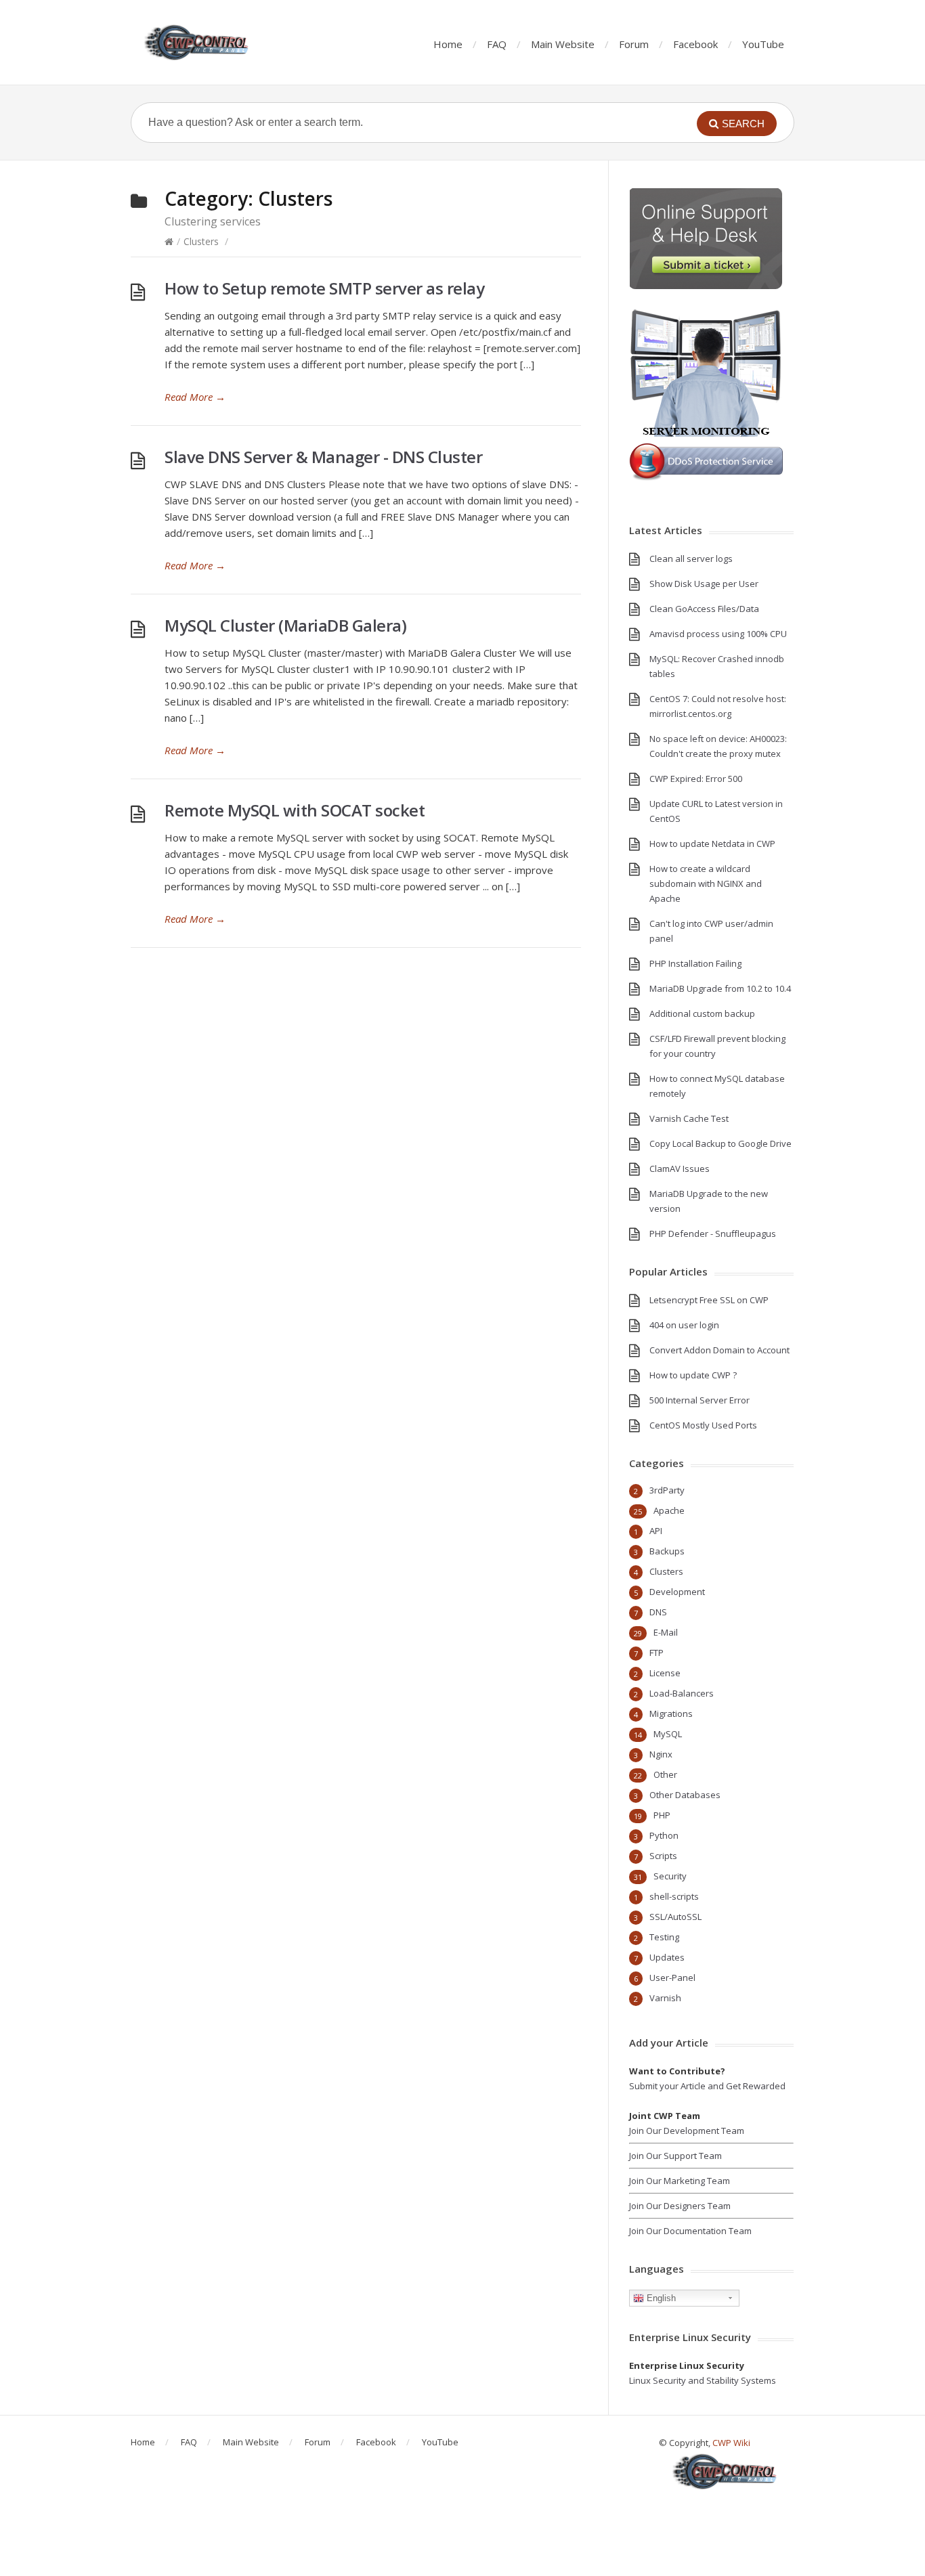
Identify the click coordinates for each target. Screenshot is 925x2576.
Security (670, 1876)
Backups (667, 1551)
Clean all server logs (691, 559)
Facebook (695, 44)
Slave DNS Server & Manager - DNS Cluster (323, 457)
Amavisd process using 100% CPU (718, 634)
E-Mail (666, 1632)
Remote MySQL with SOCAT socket (295, 810)
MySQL (668, 1734)
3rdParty (667, 1490)
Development (677, 1592)
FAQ (497, 44)
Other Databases (685, 1795)
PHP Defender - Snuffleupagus (713, 1234)
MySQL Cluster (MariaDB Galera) (285, 625)
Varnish (665, 1998)
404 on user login (684, 1325)
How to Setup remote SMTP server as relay (324, 288)
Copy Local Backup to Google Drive (720, 1143)
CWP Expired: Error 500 (696, 779)
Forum (634, 44)
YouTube (763, 44)
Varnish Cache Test (689, 1118)
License (665, 1673)
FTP (657, 1653)
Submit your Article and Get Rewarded (707, 2086)
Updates (667, 1957)
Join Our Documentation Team (690, 2231)
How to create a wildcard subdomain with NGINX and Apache (706, 883)
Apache (669, 1510)
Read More (195, 397)
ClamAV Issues (680, 1169)
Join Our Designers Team (680, 2206)
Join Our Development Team (687, 2131)
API (656, 1531)
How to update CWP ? (693, 1375)
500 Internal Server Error (700, 1400)
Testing (664, 1937)
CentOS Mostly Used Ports (703, 1425)
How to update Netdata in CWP (712, 844)
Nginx (661, 1754)
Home (448, 44)
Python (664, 1835)
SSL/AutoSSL (675, 1917)
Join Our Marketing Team (680, 2181)
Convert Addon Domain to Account (719, 1350)
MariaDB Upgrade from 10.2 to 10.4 (720, 988)
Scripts (663, 1856)
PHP (662, 1815)
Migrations (671, 1713)
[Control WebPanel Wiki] (198, 42)
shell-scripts (674, 1896)
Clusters (201, 241)
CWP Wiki (731, 2443)
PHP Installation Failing (695, 963)
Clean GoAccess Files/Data (704, 609)
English (660, 2298)
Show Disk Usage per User (704, 584)
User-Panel (672, 1978)
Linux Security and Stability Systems (703, 2380)
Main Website (563, 44)
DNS (658, 1612)
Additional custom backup (702, 1013)
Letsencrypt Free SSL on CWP (709, 1300)
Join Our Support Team (675, 2156)
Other (665, 1774)
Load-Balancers (682, 1693)
